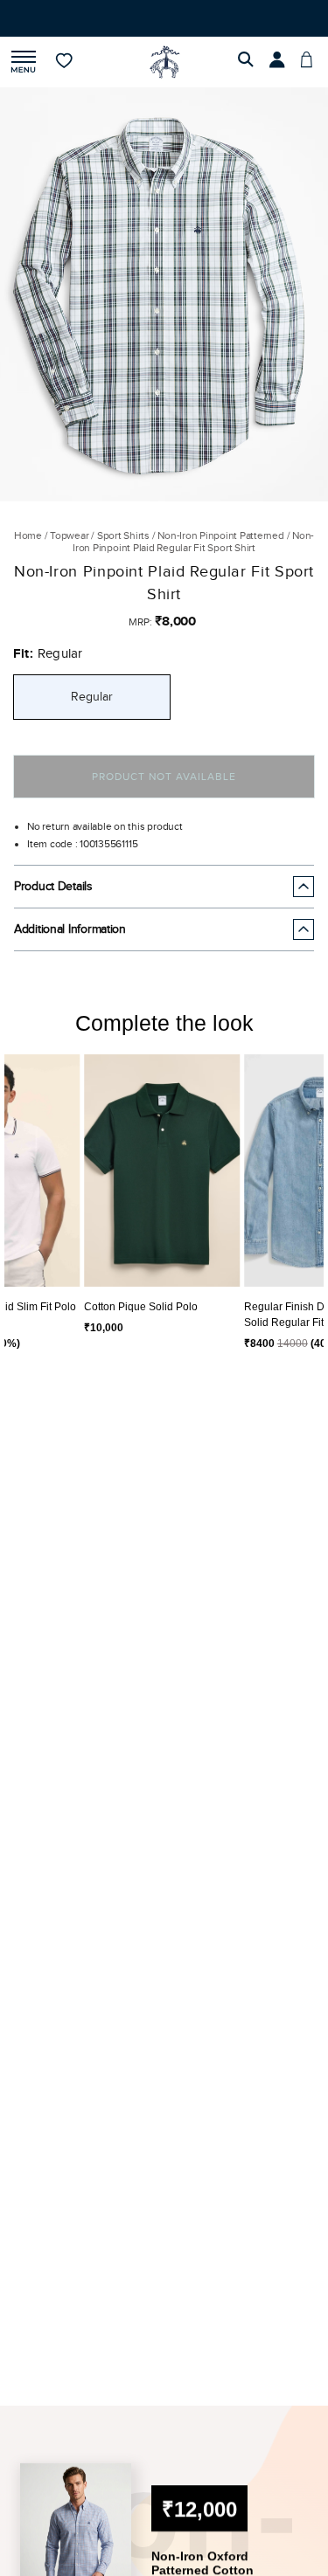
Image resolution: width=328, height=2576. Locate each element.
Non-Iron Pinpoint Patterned (221, 551)
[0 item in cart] (311, 78)
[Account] (280, 78)
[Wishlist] (65, 78)
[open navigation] (24, 78)
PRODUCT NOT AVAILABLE (164, 792)
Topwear (69, 551)
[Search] (248, 78)
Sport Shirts (123, 551)
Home (28, 551)
